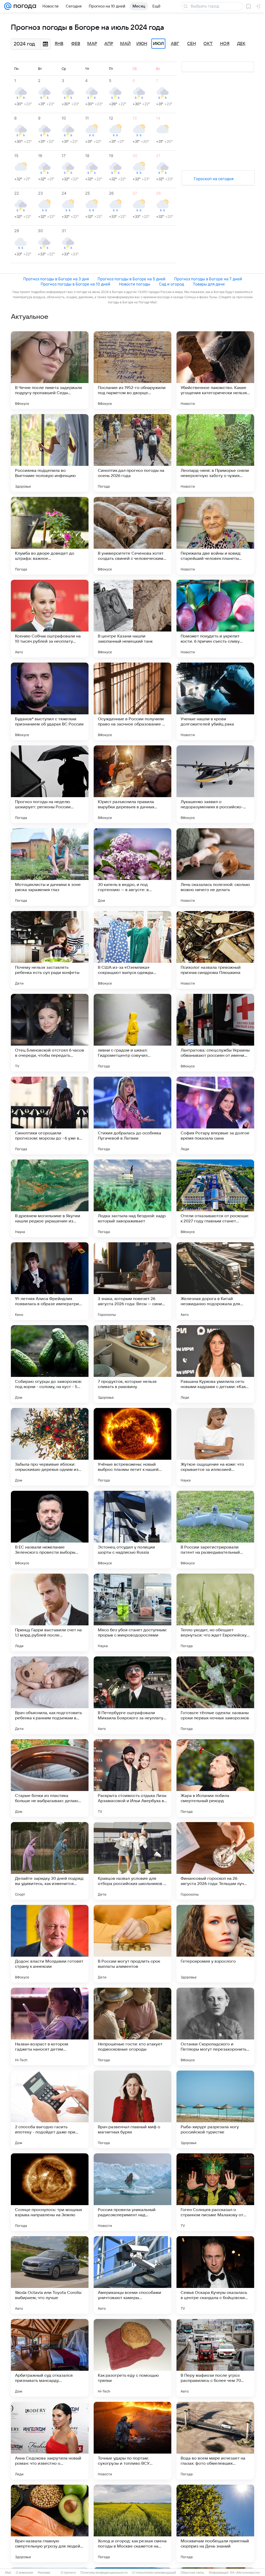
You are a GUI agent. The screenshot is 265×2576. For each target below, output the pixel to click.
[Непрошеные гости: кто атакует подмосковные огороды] (132, 2027)
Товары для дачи (209, 284)
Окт (208, 44)
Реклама (44, 2573)
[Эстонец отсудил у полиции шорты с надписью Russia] (132, 1530)
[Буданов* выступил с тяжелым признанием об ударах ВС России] (50, 701)
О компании (24, 2573)
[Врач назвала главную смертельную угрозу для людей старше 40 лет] (50, 2523)
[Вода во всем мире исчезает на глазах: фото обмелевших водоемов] (215, 2441)
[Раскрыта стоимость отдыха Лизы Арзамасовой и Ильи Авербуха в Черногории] (132, 1778)
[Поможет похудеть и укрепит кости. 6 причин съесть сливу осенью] (215, 619)
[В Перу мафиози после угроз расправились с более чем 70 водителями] (215, 2358)
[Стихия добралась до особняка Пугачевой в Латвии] (132, 1115)
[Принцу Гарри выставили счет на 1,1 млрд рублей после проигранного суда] (50, 1612)
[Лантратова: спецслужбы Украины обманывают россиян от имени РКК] (215, 1033)
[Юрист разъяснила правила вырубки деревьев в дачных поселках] (132, 784)
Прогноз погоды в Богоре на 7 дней (208, 279)
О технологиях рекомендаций (154, 2573)
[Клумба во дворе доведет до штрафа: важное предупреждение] (50, 536)
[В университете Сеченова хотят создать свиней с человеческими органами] (132, 536)
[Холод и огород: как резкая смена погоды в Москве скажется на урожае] (132, 2523)
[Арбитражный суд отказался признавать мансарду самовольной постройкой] (50, 2358)
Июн (142, 44)
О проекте (68, 2573)
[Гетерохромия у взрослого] (215, 1944)
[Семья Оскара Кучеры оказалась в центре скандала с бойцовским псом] (215, 2275)
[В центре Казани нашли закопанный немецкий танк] (132, 619)
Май (125, 44)
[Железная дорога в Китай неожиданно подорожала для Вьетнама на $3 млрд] (215, 1281)
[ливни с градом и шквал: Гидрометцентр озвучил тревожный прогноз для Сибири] (132, 1033)
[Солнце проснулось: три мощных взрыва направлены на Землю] (50, 2192)
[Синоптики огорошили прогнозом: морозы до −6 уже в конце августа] (50, 1115)
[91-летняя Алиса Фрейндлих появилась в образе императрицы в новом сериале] (50, 1281)
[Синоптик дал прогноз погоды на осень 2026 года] (132, 453)
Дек (241, 44)
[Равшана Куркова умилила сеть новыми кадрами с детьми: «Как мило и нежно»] (215, 1364)
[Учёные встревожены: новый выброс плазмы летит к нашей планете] (132, 1447)
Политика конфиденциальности (104, 2573)
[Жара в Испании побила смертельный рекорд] (215, 1778)
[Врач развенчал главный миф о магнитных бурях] (132, 2109)
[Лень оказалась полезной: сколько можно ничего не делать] (215, 867)
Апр (109, 44)
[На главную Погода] (24, 6)
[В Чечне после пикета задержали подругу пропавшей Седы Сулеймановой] (50, 370)
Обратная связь (192, 2573)
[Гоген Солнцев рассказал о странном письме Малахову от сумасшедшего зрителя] (215, 2192)
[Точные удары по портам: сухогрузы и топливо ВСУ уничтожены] (132, 2441)
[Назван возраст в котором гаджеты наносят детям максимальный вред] (50, 2027)
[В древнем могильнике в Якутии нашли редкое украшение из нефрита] (50, 1198)
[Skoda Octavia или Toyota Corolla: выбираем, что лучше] (50, 2275)
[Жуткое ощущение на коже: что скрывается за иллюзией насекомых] (215, 1447)
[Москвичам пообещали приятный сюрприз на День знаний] (215, 2523)
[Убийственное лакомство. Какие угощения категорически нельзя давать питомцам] (215, 370)
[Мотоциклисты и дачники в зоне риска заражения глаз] (50, 867)
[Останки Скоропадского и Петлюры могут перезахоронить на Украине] (215, 2027)
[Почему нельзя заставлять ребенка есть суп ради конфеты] (50, 950)
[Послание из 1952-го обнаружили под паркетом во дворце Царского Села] (132, 370)
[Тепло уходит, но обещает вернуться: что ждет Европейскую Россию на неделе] (215, 1612)
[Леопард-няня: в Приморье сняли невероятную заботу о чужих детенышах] (215, 453)
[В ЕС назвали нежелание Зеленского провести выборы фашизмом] (50, 1530)
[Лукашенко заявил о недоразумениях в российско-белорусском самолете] (215, 784)
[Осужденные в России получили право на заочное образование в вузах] (132, 701)
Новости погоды (135, 284)
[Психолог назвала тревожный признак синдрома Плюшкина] (215, 950)
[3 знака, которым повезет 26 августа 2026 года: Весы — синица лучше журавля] (132, 1281)
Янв (59, 44)
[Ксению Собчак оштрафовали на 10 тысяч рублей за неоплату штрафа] (50, 619)
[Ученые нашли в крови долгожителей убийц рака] (215, 701)
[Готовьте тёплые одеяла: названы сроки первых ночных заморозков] (215, 1695)
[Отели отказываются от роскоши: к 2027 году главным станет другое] (215, 1198)
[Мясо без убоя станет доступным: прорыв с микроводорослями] (132, 1612)
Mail (8, 2573)
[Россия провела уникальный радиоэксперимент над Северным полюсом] (132, 2192)
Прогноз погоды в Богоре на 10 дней (75, 284)
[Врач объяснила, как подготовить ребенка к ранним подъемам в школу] (50, 1695)
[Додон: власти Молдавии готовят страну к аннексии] (50, 1944)
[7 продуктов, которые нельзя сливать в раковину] (132, 1364)
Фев (76, 44)
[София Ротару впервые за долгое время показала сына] (215, 1115)
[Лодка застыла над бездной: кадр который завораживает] (132, 1198)
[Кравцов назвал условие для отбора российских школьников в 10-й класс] (132, 1861)
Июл (158, 44)
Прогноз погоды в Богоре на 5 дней (131, 279)
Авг (175, 44)
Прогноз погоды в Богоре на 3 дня (56, 279)
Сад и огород (171, 284)
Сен (192, 44)
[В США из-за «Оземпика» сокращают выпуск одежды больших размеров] (132, 950)
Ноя (225, 44)
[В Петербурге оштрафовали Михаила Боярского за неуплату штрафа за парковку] (132, 1695)
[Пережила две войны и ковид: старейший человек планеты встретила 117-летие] (215, 536)
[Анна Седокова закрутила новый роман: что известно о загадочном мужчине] (50, 2441)
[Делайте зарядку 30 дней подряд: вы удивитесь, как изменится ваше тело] (50, 1861)
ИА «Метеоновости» (245, 2573)
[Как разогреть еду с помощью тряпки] (132, 2358)
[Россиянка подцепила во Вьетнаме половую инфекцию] (50, 453)
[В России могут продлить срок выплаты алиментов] (132, 1944)
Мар (92, 44)
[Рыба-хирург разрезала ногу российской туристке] (215, 2109)
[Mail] (8, 6)
